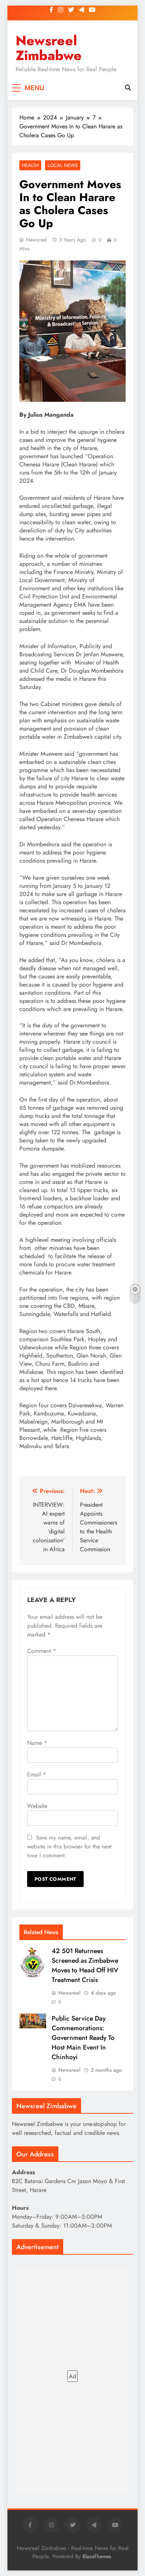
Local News (63, 165)
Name (37, 1743)
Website (37, 1806)
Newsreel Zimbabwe (49, 48)
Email (37, 1774)
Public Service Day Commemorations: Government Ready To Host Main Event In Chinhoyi (83, 2038)
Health (30, 165)
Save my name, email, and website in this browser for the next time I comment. (69, 1847)
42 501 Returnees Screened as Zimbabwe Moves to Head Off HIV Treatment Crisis (85, 1965)
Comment (42, 1651)
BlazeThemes (97, 2556)
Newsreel (36, 240)
